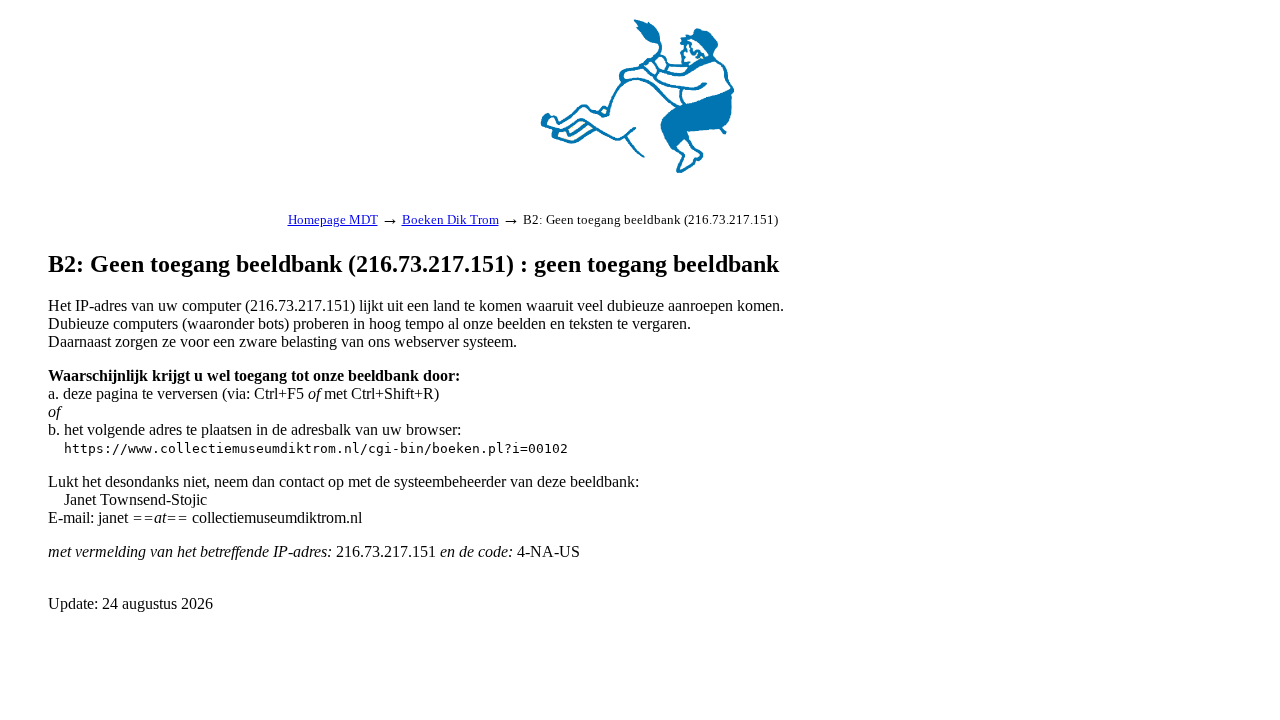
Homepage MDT (333, 219)
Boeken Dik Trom (450, 219)
